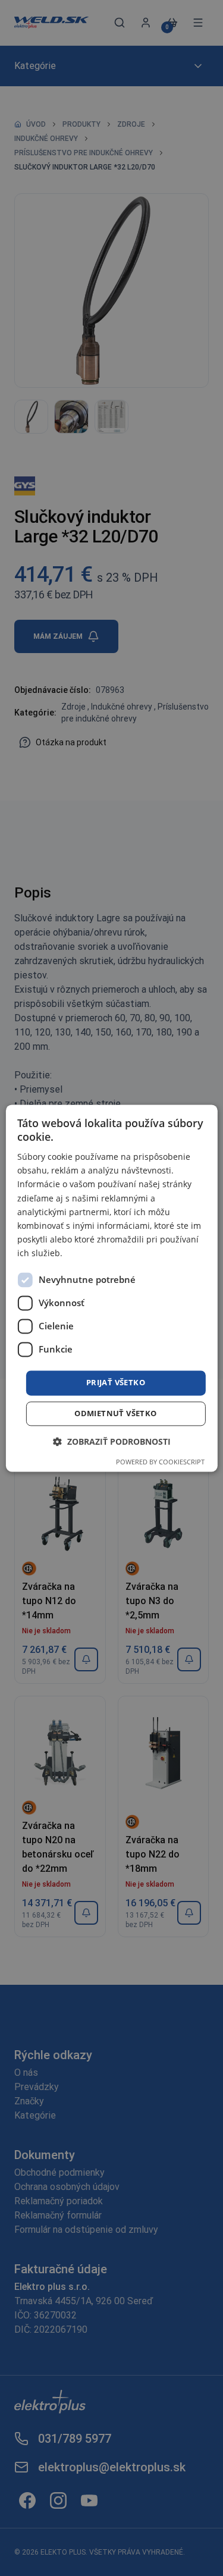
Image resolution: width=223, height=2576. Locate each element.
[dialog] (111, 1288)
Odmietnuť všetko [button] (115, 1413)
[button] (112, 1441)
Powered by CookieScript (160, 1462)
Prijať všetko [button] (116, 1382)
